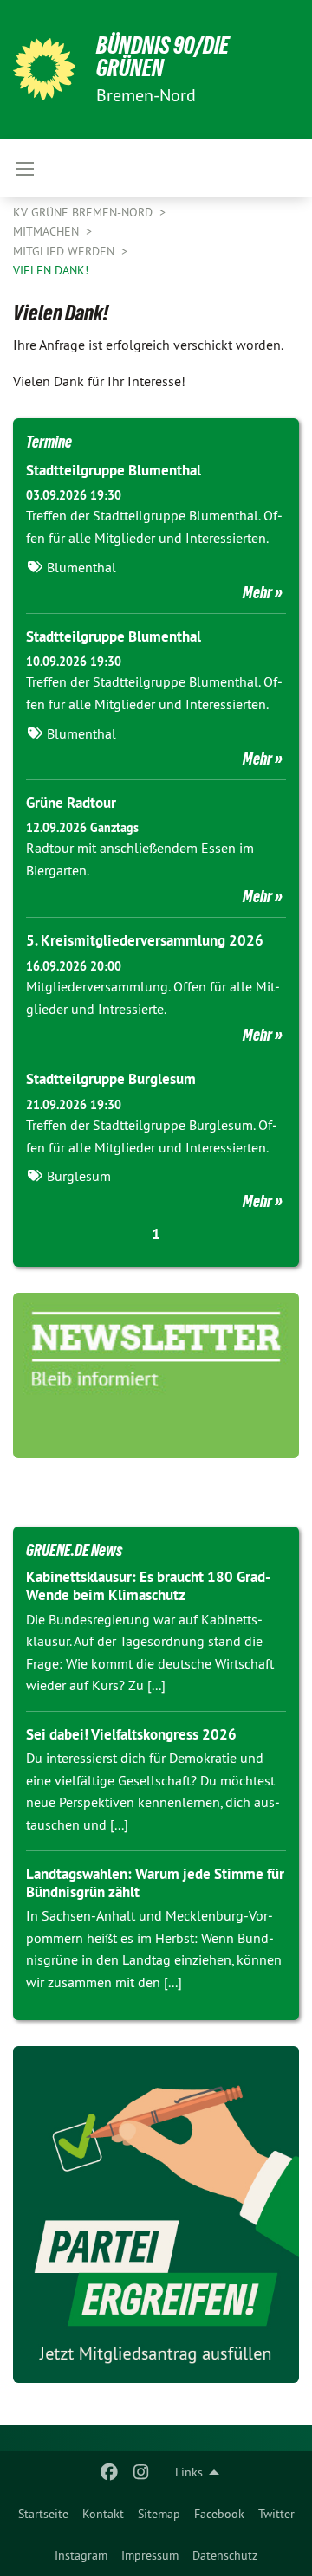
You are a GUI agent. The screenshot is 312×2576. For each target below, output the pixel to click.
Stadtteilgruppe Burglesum (111, 1079)
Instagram (81, 2555)
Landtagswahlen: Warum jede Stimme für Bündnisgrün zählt (155, 1883)
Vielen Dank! (51, 270)
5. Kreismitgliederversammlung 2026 (145, 940)
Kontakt (103, 2514)
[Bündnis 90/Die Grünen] (44, 69)
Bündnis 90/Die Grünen (162, 57)
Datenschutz (225, 2555)
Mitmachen (48, 231)
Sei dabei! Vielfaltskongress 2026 (131, 1734)
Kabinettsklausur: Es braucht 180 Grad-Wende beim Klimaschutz (148, 1586)
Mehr (257, 592)
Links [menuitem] (189, 2472)
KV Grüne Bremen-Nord (84, 212)
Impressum (150, 2555)
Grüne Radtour (71, 803)
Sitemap (159, 2514)
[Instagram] (141, 2472)
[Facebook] (110, 2472)
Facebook (219, 2514)
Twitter (276, 2514)
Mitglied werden (65, 251)
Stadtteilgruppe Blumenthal (114, 470)
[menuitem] (43, 2514)
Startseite (43, 2514)
